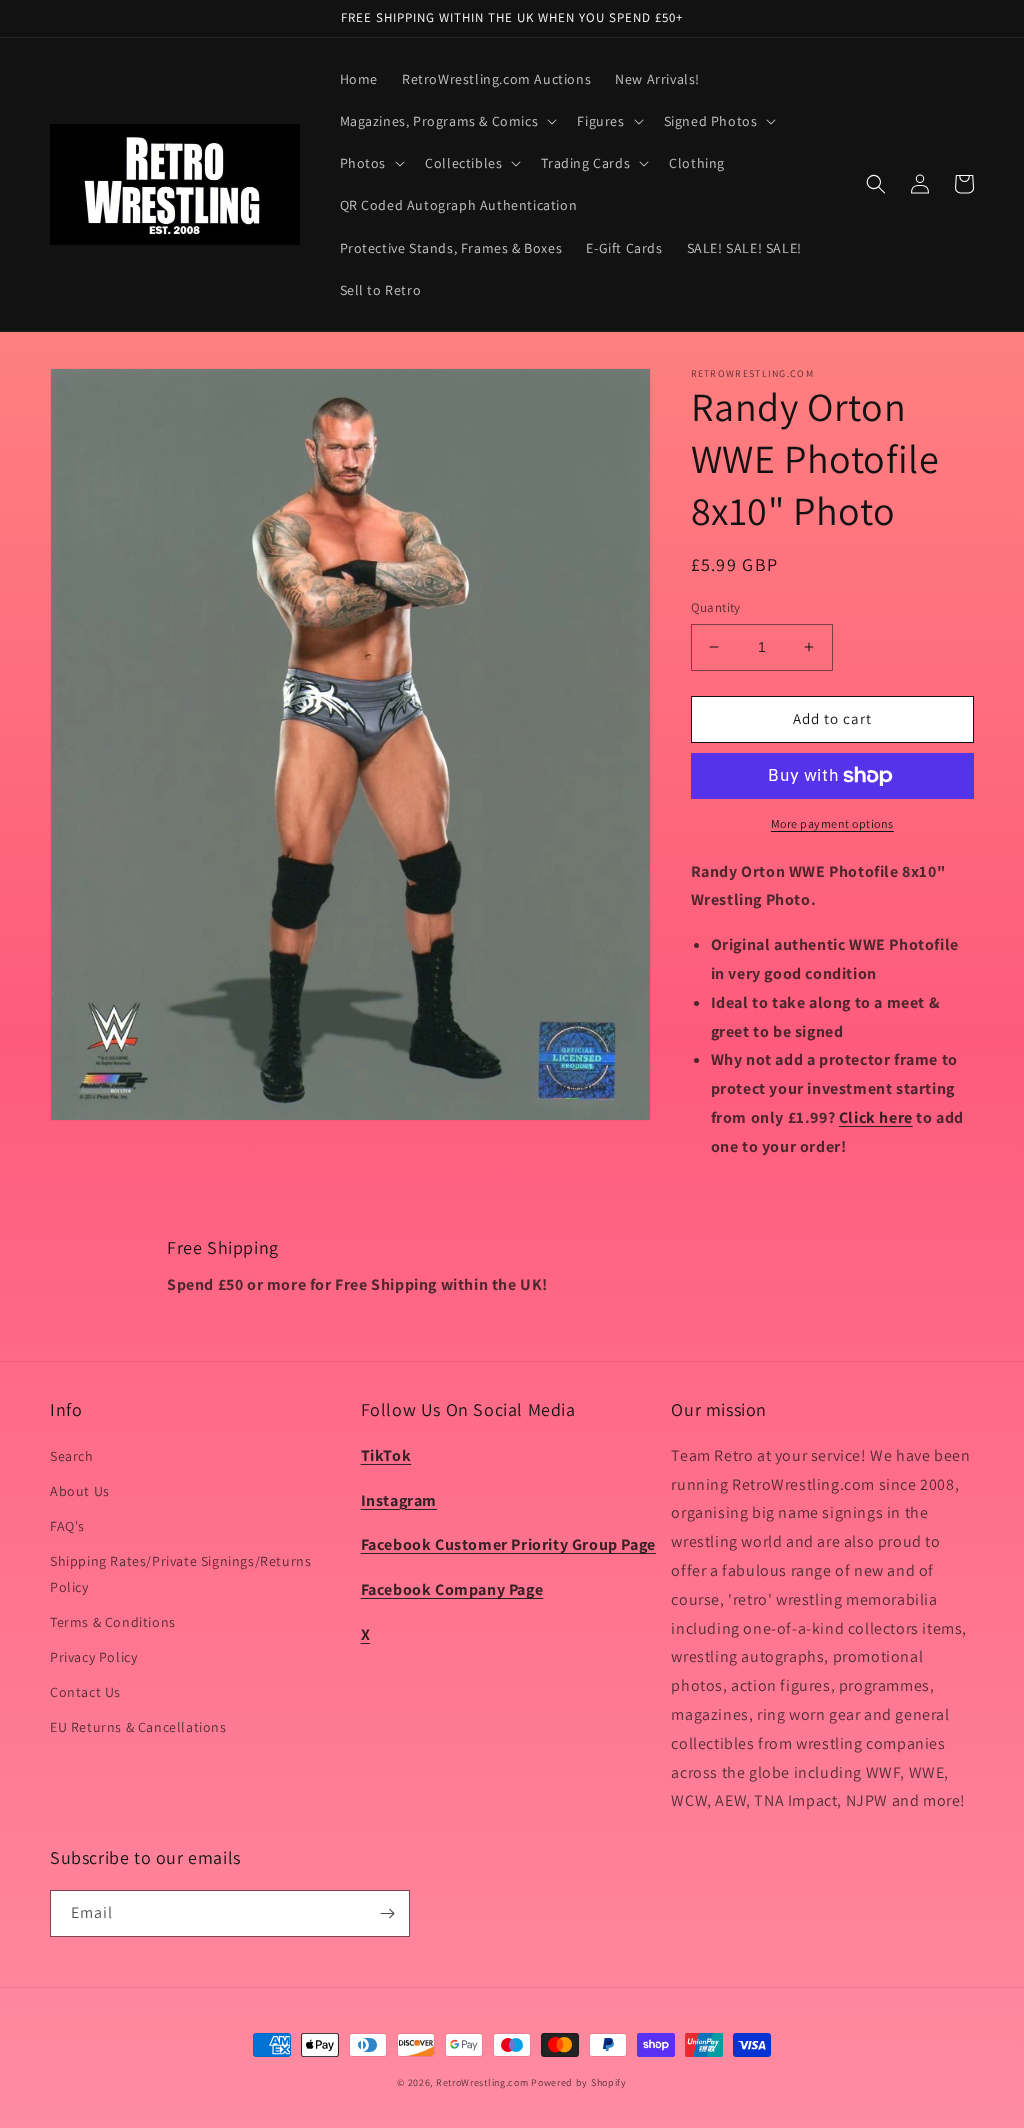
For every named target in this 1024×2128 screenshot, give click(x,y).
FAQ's (67, 1526)
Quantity (716, 607)
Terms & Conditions (113, 1622)
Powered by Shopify (579, 2082)
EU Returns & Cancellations (138, 1727)
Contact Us (85, 1692)
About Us (80, 1491)
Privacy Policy (93, 1657)
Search (72, 1456)
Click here (876, 1117)
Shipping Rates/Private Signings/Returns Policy (180, 1573)
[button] (447, 121)
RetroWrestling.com (482, 2082)
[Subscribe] (387, 1913)
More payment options (832, 823)
